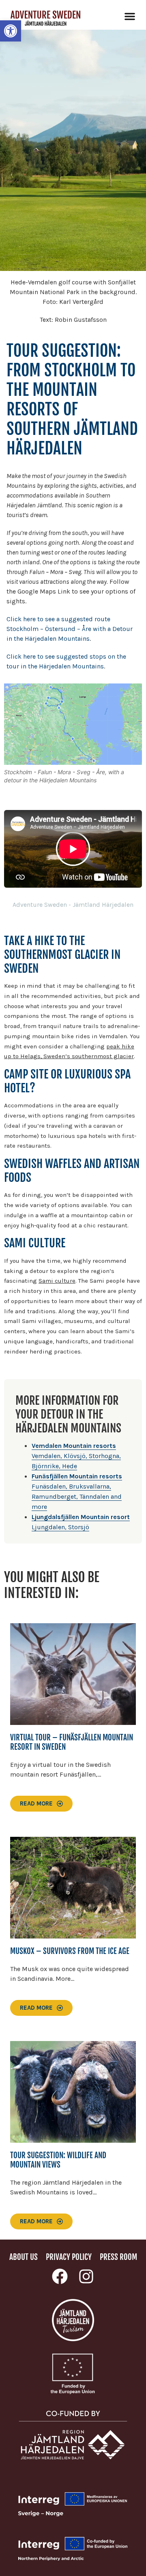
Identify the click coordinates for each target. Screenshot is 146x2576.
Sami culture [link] (57, 1281)
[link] (11, 31)
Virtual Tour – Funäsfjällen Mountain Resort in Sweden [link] (72, 1742)
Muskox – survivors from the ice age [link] (70, 1951)
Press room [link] (118, 2257)
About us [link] (24, 2257)
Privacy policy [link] (69, 2257)
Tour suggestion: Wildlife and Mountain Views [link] (58, 2160)
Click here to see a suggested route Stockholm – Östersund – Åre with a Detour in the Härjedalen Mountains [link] (70, 629)
